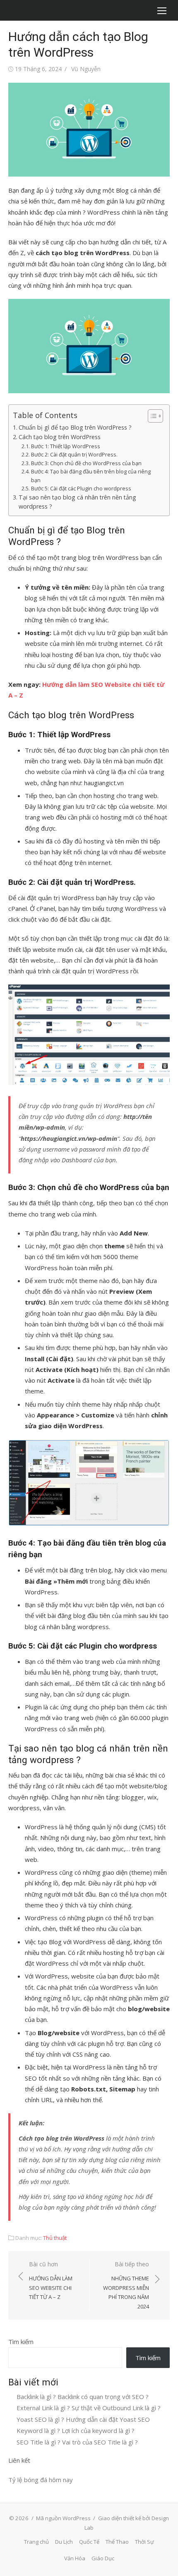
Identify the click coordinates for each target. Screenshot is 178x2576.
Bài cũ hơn (51, 2280)
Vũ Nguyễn (86, 69)
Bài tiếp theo (126, 2285)
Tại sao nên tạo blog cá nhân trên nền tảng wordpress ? (77, 502)
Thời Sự (144, 2542)
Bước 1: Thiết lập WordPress (66, 446)
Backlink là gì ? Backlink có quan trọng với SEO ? (83, 2397)
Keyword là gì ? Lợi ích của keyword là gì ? (76, 2430)
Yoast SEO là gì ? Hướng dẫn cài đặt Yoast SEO (83, 2419)
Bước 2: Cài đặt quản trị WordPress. (74, 454)
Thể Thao (117, 2542)
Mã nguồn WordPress (63, 2518)
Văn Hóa (75, 2558)
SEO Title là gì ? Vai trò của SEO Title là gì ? (77, 2442)
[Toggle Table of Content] (151, 416)
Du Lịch (64, 2542)
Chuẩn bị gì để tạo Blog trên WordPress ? (75, 427)
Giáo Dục (103, 2558)
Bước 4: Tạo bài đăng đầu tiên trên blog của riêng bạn (91, 476)
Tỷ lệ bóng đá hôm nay (41, 2480)
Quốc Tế (89, 2542)
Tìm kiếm (21, 2342)
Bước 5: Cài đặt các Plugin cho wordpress (81, 488)
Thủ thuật (55, 2238)
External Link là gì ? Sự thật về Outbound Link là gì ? (89, 2408)
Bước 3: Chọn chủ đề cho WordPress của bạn (86, 463)
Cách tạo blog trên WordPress (60, 437)
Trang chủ (36, 2542)
